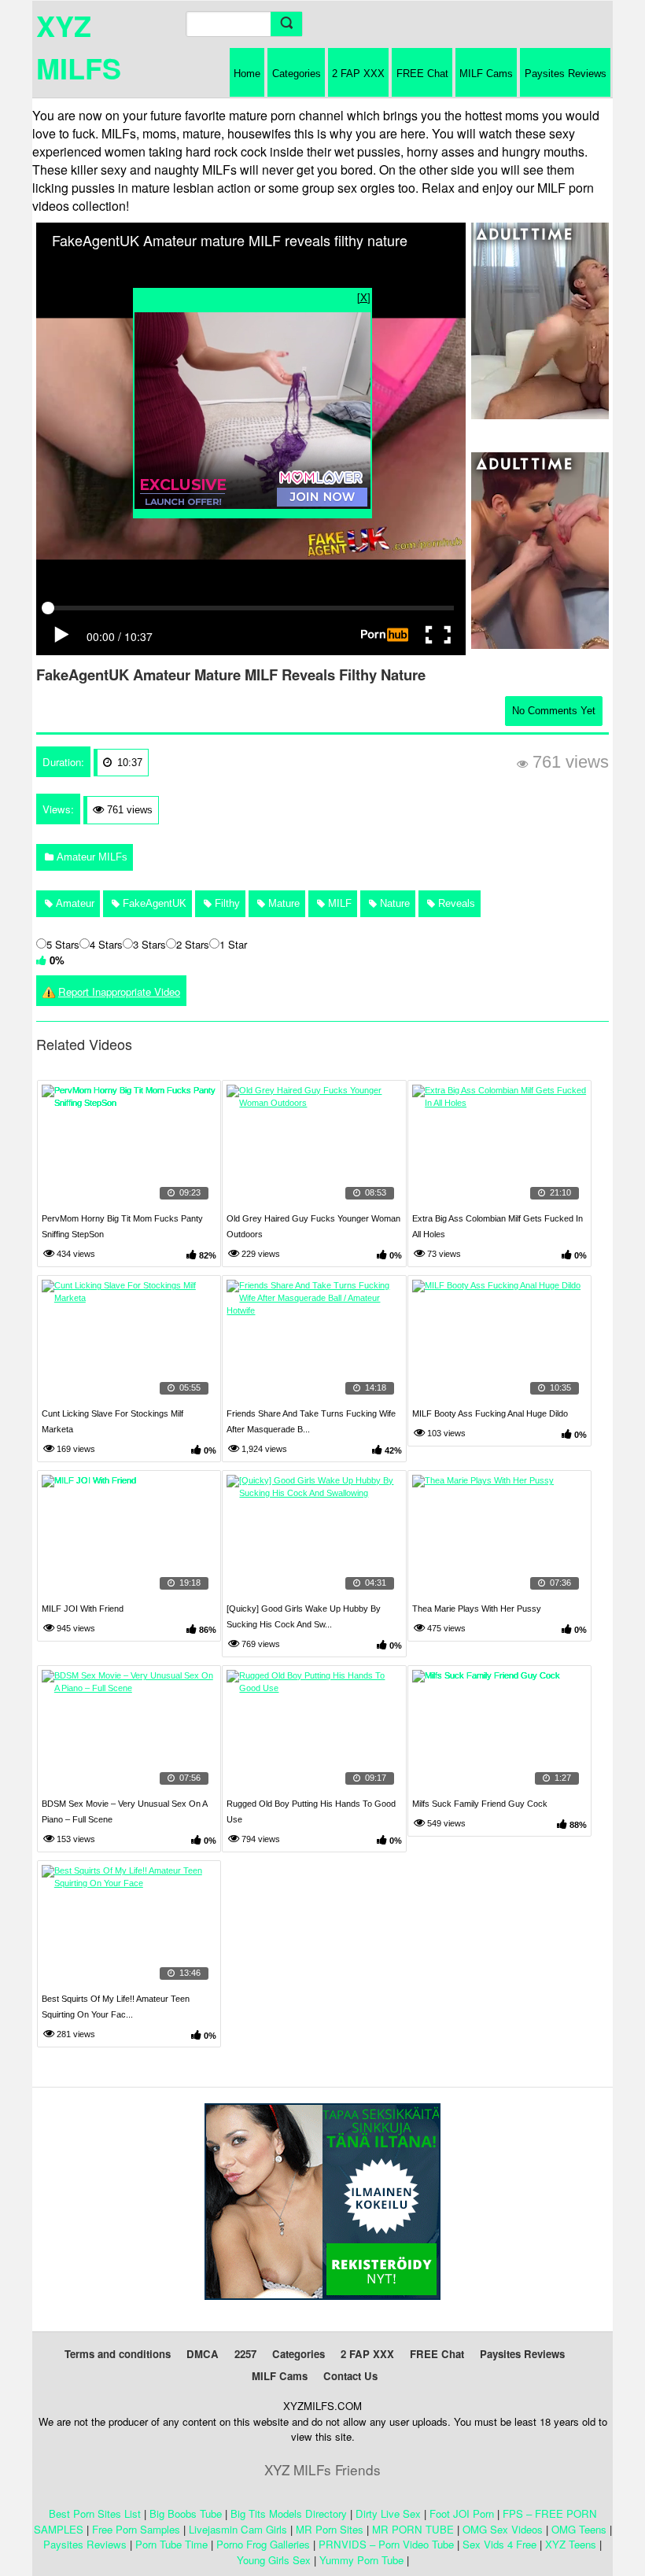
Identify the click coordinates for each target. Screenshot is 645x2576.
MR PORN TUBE (413, 2529)
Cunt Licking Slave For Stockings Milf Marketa (112, 1421)
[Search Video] (286, 24)
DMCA (203, 2354)
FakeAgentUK (153, 903)
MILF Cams (486, 74)
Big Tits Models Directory (289, 2513)
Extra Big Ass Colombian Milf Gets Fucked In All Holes (498, 1226)
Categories (297, 74)
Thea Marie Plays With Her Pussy (477, 1609)
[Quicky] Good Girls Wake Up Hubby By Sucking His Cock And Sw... (304, 1616)
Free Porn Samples (136, 2529)
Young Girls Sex (274, 2560)
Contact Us (350, 2376)
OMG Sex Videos (503, 2529)
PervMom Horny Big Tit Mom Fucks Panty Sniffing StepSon (122, 1226)
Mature (282, 903)
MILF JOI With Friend (83, 1609)
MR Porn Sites (330, 2529)
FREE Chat (422, 74)
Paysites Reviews (566, 74)
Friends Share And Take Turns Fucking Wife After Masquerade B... (311, 1421)
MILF (338, 903)
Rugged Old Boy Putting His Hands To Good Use (311, 1811)
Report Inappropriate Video (119, 991)
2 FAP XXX (358, 74)
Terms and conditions (118, 2354)
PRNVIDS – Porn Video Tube (386, 2544)
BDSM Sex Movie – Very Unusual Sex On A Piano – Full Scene (124, 1811)
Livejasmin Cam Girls (238, 2529)
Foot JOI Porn (462, 2513)
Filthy (226, 903)
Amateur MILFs (90, 857)
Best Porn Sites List (95, 2513)
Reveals (455, 903)
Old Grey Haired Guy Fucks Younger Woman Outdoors (313, 1226)
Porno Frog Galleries (263, 2544)
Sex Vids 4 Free (499, 2544)
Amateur (74, 903)
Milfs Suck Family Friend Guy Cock (480, 1804)
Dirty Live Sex (388, 2513)
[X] (364, 297)
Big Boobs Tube (186, 2513)
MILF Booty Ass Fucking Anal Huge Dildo (490, 1413)
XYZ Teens (571, 2544)
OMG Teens (579, 2529)
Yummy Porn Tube (361, 2560)
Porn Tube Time (171, 2544)
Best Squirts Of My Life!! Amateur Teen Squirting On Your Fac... (116, 2007)
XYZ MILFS (79, 46)
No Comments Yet (554, 711)
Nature (393, 903)
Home (247, 74)
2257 (245, 2354)
